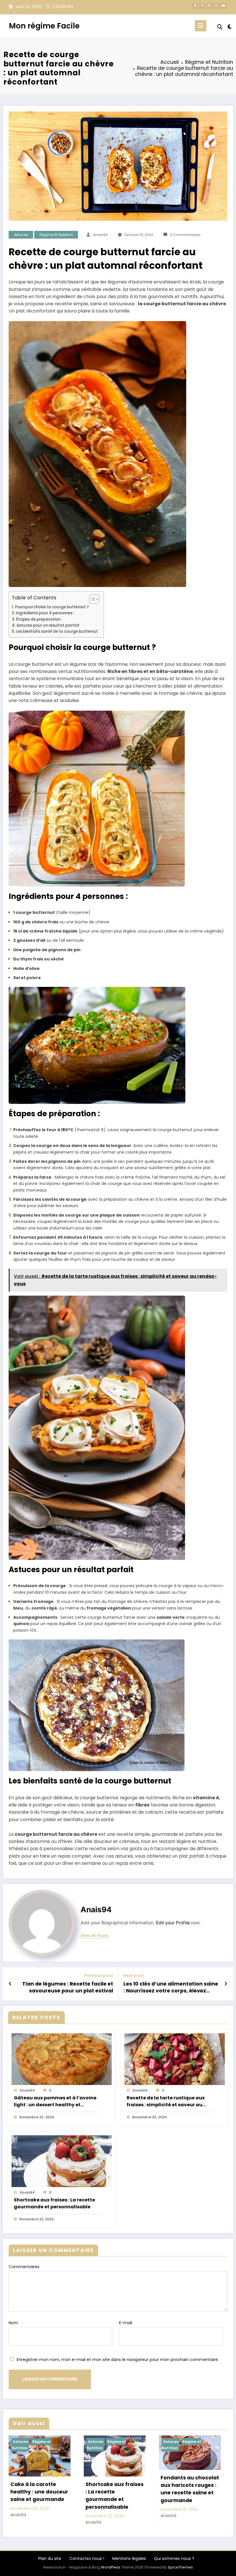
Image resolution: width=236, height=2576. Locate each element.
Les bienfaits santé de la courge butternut (57, 631)
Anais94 (100, 235)
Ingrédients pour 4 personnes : (45, 613)
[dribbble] (209, 6)
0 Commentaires (185, 235)
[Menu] (201, 26)
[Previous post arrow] (10, 1984)
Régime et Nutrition (56, 235)
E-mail (126, 2323)
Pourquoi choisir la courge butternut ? (52, 607)
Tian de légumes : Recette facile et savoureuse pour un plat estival (68, 1987)
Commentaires (24, 2267)
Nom (13, 2323)
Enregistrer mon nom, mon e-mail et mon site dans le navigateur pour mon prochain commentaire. (118, 2360)
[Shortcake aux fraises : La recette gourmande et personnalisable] (62, 2161)
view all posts (95, 1936)
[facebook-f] (195, 6)
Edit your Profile (173, 1923)
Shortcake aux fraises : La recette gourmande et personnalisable (54, 2203)
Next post (134, 1976)
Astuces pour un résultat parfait (48, 625)
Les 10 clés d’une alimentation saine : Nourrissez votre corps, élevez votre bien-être (171, 1988)
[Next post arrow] (226, 1984)
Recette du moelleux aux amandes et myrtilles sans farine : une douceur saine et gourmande (152, 2505)
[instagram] (216, 6)
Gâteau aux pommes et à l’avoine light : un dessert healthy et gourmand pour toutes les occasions (55, 2101)
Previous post (99, 1976)
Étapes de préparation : (39, 619)
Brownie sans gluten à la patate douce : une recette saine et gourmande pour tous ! (77, 2499)
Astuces (21, 235)
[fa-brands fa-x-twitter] (202, 6)
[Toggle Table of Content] (91, 599)
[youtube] (223, 6)
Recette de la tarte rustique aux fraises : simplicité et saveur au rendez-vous (166, 2101)
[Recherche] (220, 27)
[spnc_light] (230, 27)
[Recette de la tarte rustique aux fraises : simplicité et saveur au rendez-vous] (175, 2059)
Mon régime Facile (44, 26)
